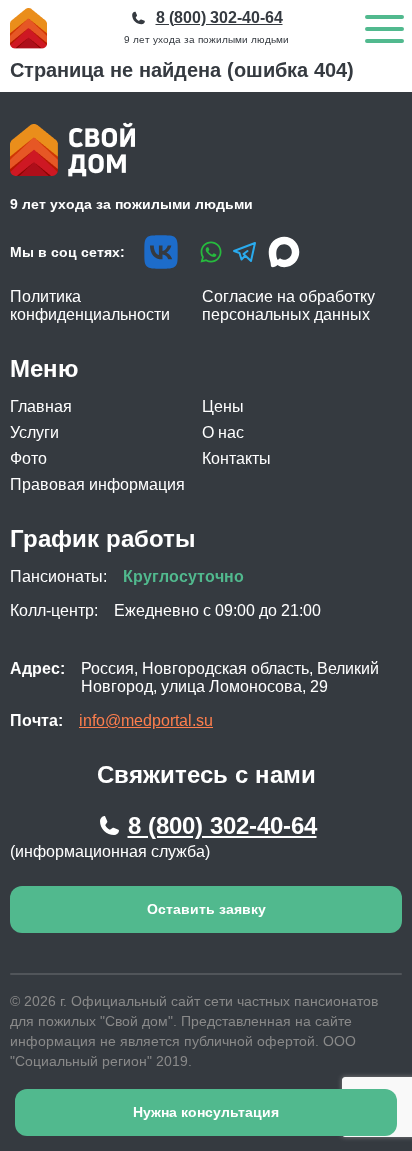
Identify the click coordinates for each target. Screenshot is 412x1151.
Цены (223, 406)
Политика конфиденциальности (90, 305)
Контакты (236, 458)
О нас (223, 432)
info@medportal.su (146, 720)
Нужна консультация (206, 1112)
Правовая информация (97, 484)
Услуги (34, 432)
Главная (41, 406)
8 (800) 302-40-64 (222, 825)
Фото (28, 458)
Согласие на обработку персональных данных (288, 305)
